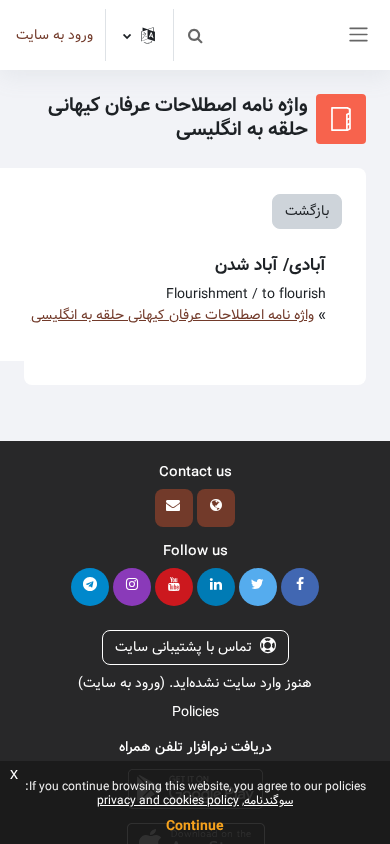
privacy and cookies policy (168, 800)
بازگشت (307, 211)
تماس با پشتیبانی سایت (183, 647)
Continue (195, 826)
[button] (195, 35)
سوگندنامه (268, 800)
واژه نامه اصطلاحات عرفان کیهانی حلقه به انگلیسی (172, 315)
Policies (195, 712)
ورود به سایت (54, 35)
